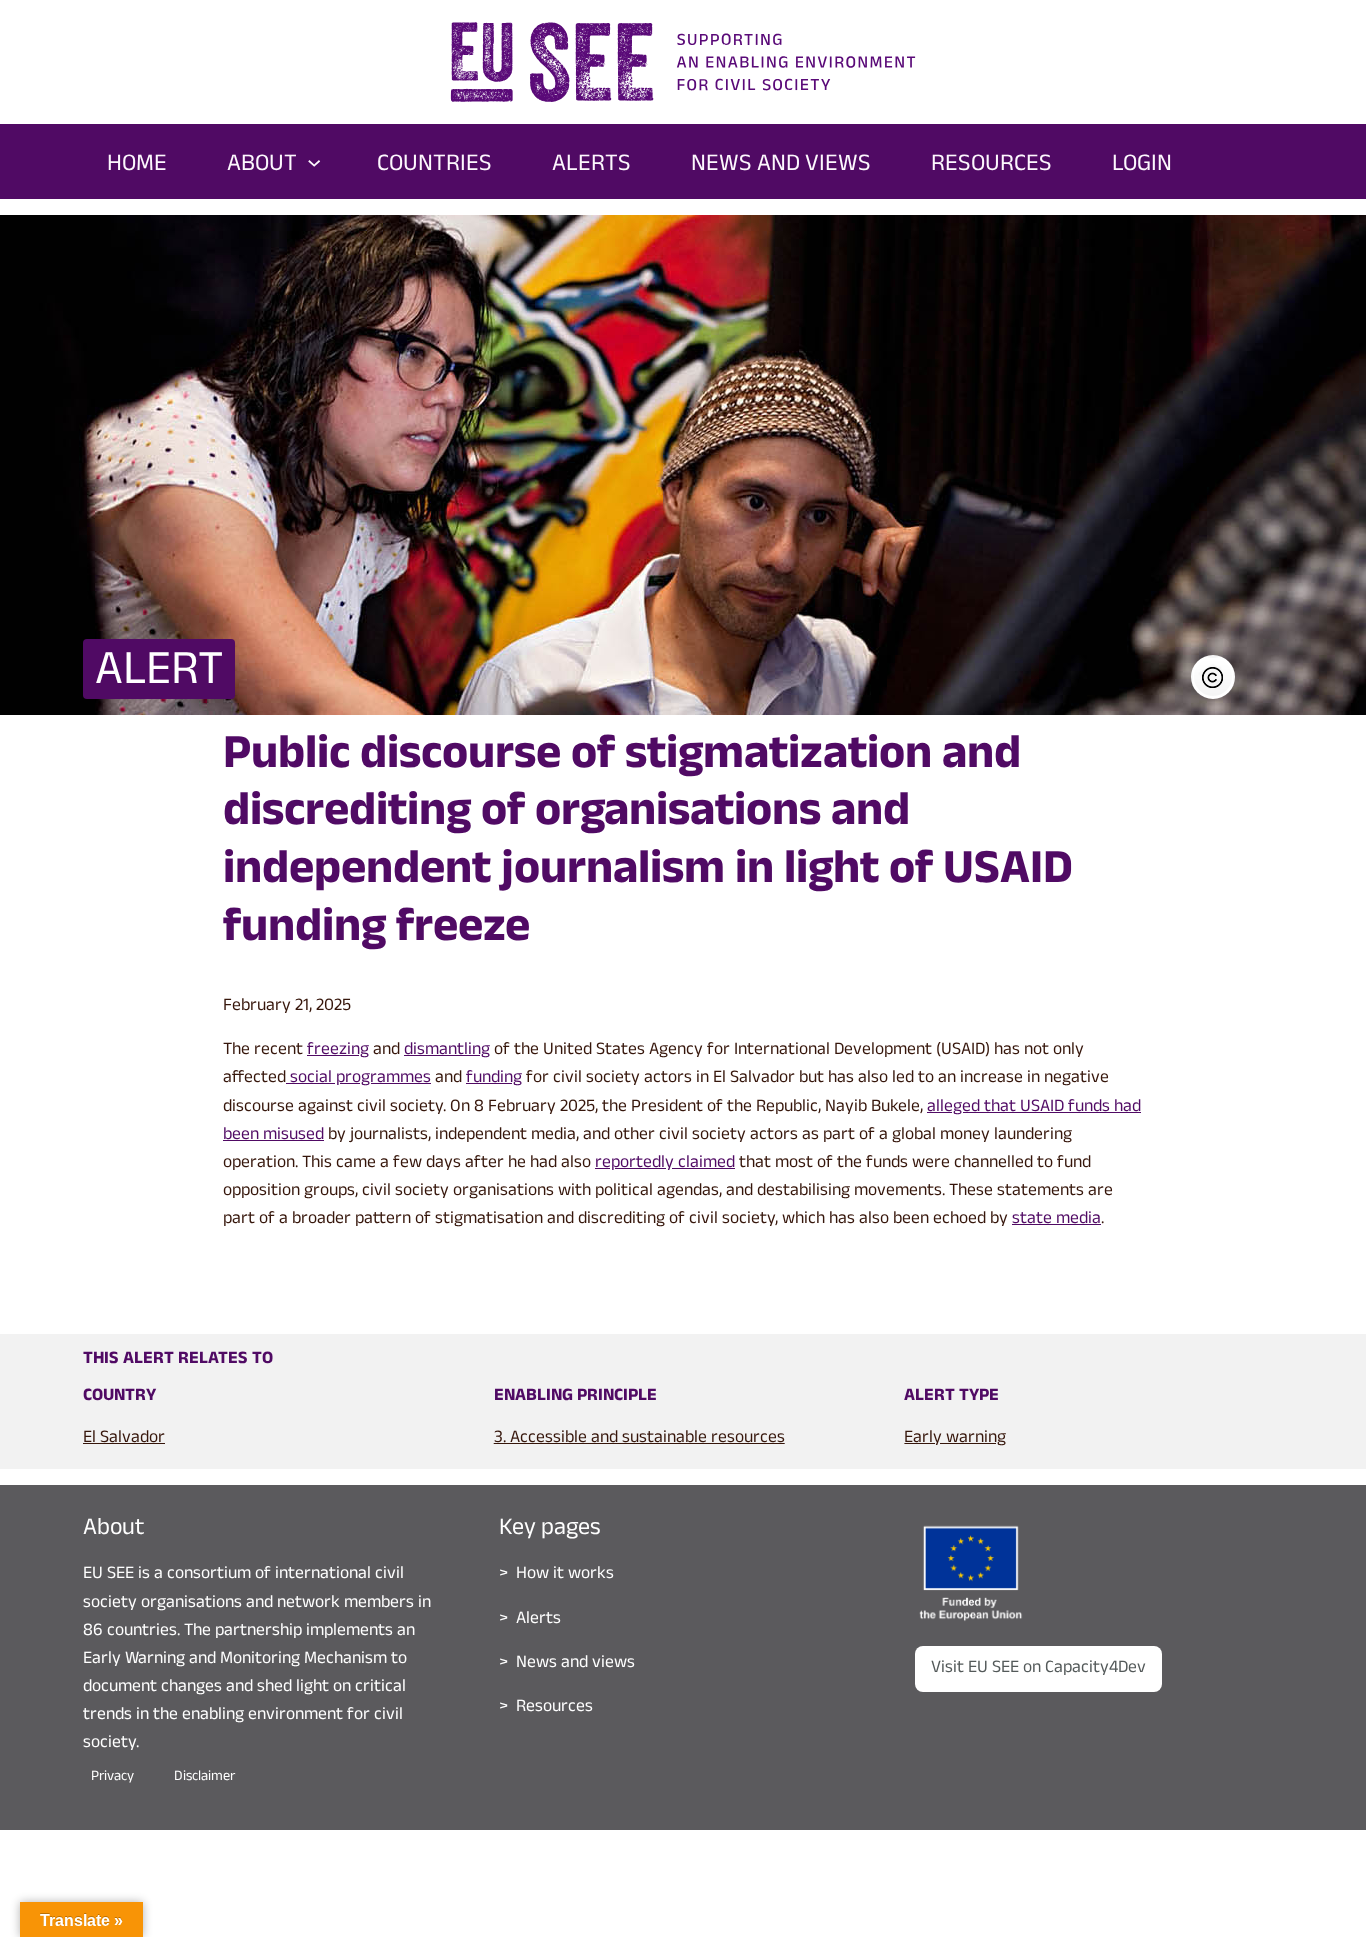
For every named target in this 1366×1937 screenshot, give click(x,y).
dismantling (447, 1051)
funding (494, 1079)
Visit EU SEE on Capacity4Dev (1038, 1669)
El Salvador (124, 1439)
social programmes (358, 1079)
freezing (338, 1051)
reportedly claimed (665, 1164)
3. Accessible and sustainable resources (639, 1439)
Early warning (955, 1439)
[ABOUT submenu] (314, 161)
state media (1056, 1220)
